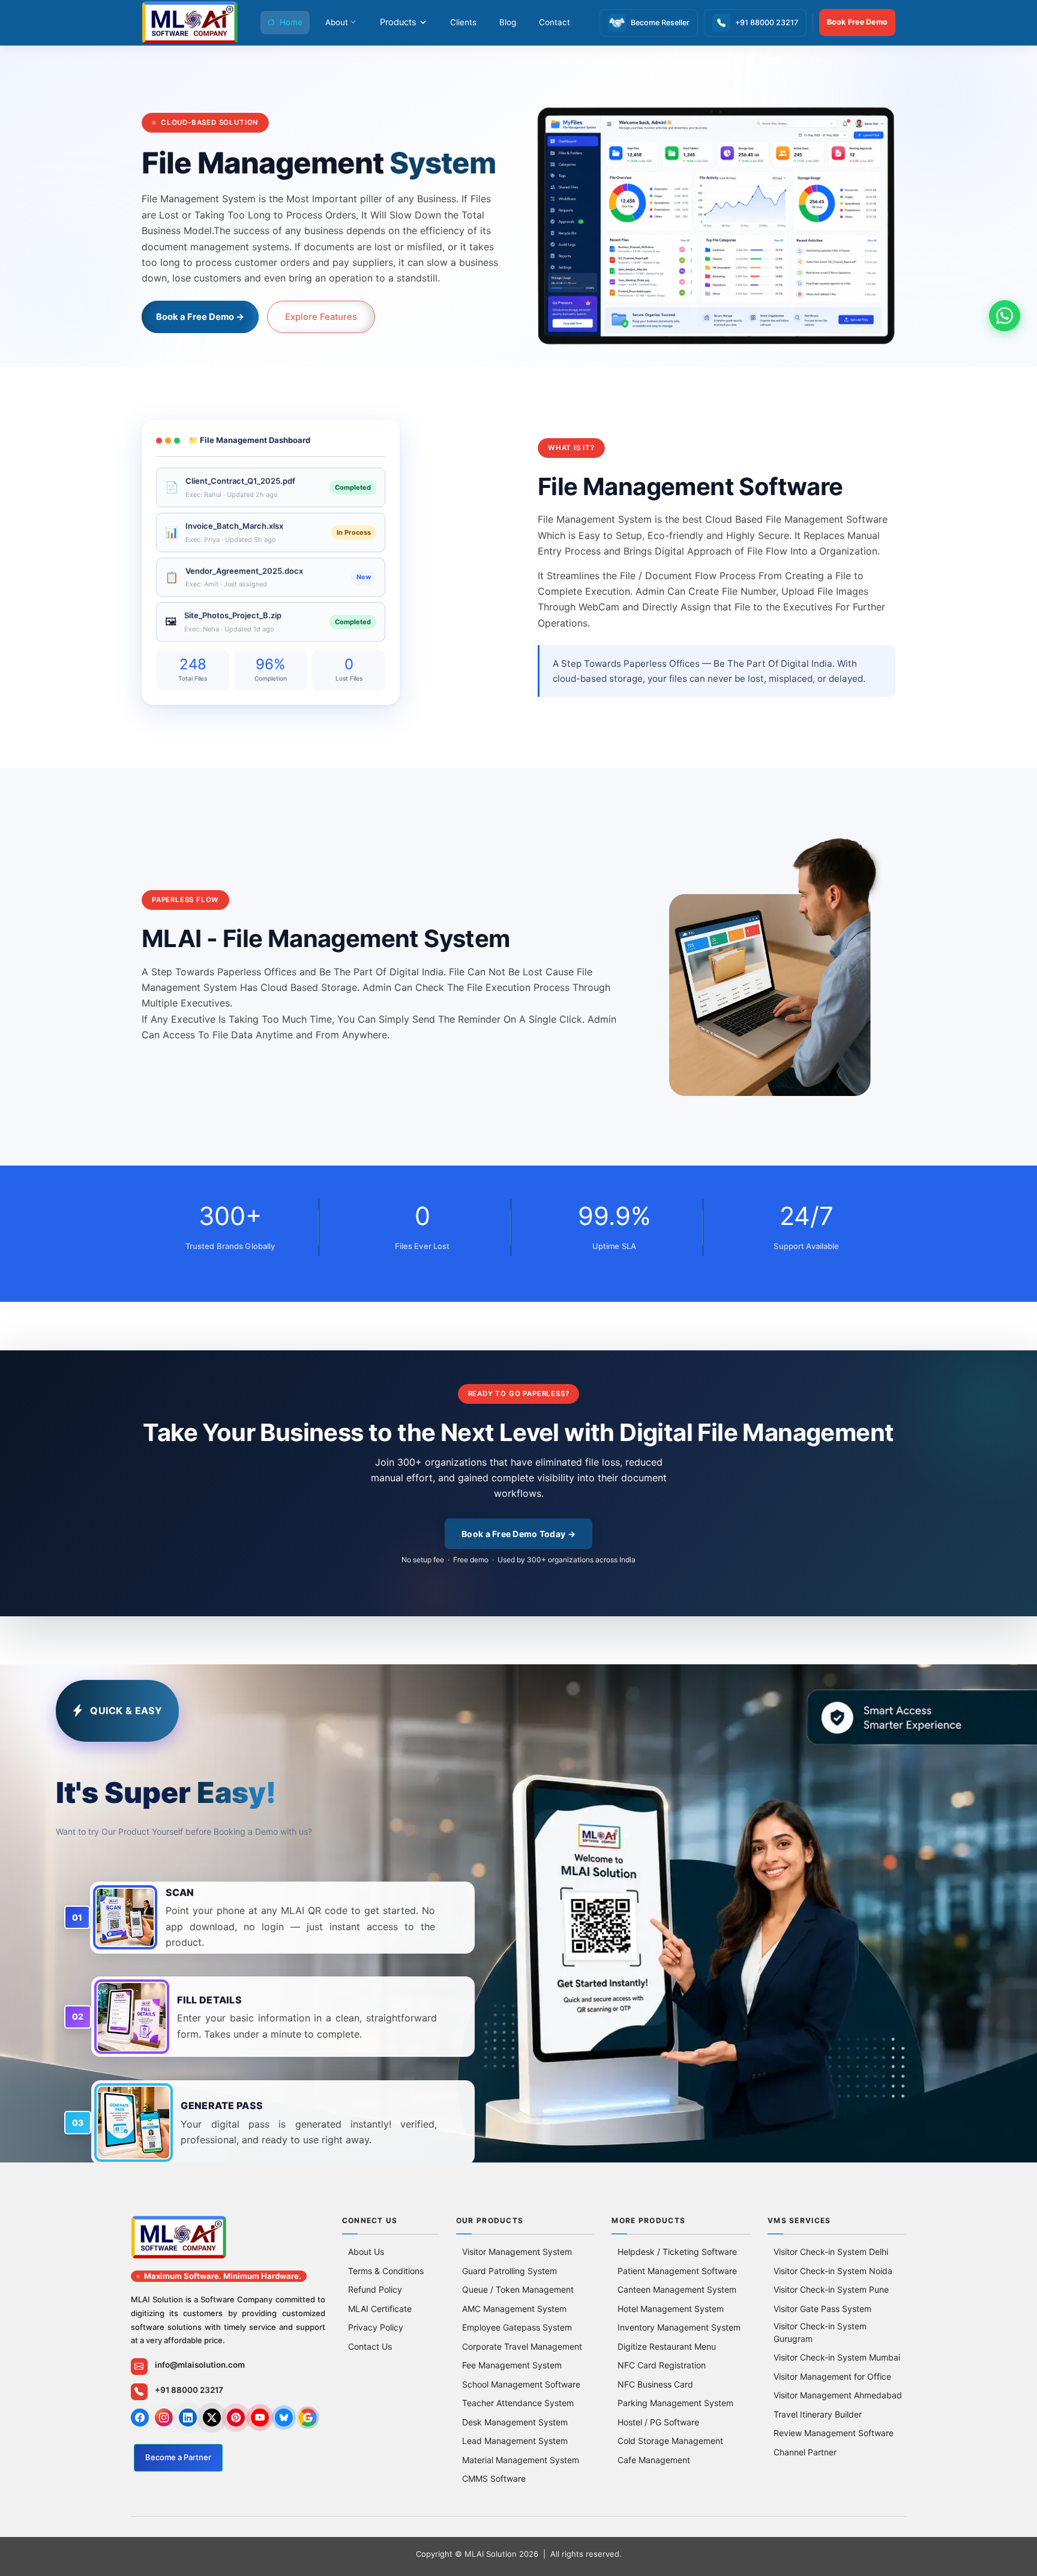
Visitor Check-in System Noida (833, 2271)
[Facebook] (140, 2418)
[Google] (308, 2418)
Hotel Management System (671, 2309)
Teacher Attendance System (518, 2403)
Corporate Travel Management (522, 2346)
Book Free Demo (858, 22)
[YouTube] (260, 2418)
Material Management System (521, 2460)
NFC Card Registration (662, 2365)
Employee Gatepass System (517, 2327)
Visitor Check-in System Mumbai (837, 2357)
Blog (508, 22)
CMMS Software (494, 2478)
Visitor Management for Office (832, 2376)
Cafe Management (654, 2460)
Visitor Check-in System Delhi (831, 2252)
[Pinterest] (236, 2418)
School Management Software (521, 2384)
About (337, 22)
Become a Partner (178, 2457)
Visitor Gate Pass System (822, 2309)
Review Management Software (834, 2433)
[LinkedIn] (188, 2418)
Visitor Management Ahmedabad (838, 2395)
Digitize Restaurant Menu (667, 2346)
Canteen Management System (677, 2289)
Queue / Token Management (518, 2289)
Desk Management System (515, 2422)
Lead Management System (515, 2441)
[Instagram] (164, 2418)
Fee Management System (512, 2365)
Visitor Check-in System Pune (831, 2289)
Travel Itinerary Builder (818, 2414)
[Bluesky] (284, 2418)
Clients (463, 22)
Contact (555, 22)
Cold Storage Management (670, 2441)
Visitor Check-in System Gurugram (820, 2332)
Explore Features (321, 317)
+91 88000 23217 (189, 2390)
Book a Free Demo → (200, 317)
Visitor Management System (517, 2252)
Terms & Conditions (386, 2271)
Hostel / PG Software (658, 2422)
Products (398, 22)
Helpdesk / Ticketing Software (677, 2252)
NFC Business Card (655, 2384)
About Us (366, 2252)
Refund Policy (375, 2289)
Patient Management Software (677, 2271)
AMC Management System (514, 2309)
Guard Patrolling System (509, 2271)
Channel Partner (805, 2452)
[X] (212, 2418)
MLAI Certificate (380, 2309)
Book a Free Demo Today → (518, 1534)
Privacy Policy (376, 2327)
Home (291, 22)
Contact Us (370, 2346)
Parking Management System (675, 2403)
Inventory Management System (679, 2327)
